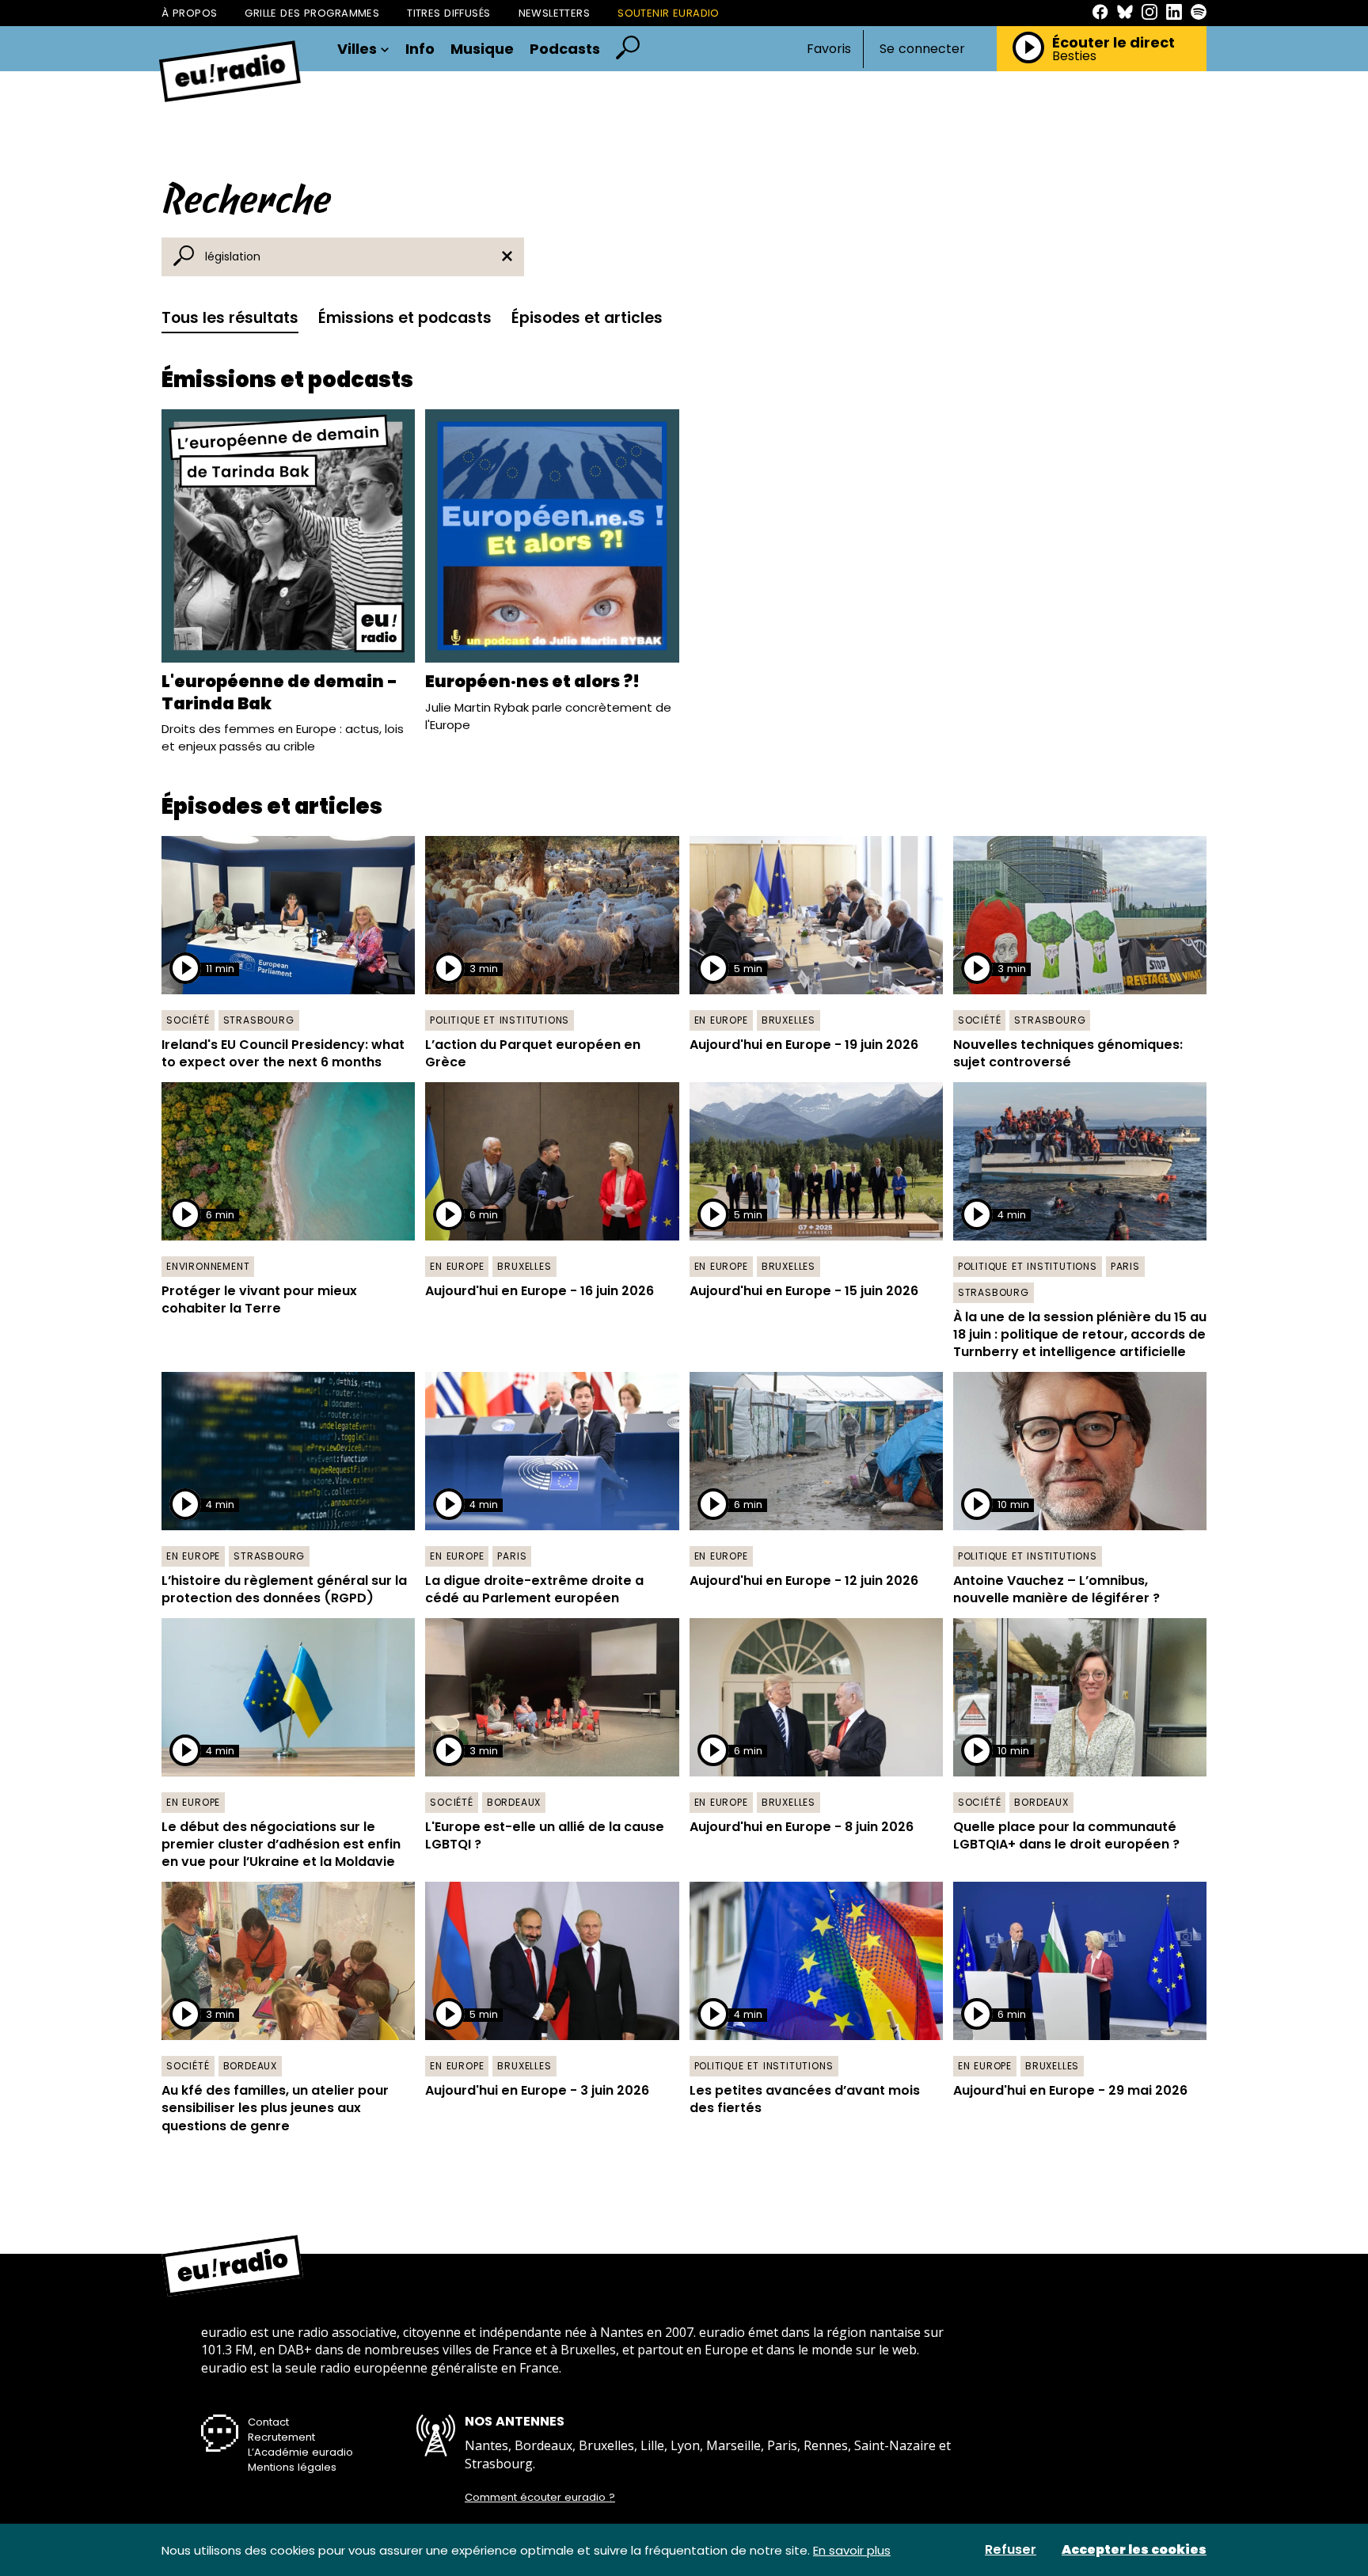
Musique (482, 49)
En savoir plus (852, 2550)
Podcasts (565, 49)
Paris (1125, 1266)
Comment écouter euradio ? (540, 2498)
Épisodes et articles (587, 318)
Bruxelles (788, 1020)
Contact (268, 2422)
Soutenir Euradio (669, 13)
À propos (189, 13)
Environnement (208, 1266)
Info (420, 49)
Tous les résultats (230, 318)
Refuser (1011, 2550)
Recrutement (281, 2437)
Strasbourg (259, 1020)
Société (188, 1020)
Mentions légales (292, 2467)
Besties (1074, 56)
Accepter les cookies (1134, 2550)
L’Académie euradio (300, 2452)
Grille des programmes (312, 13)
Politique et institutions (500, 1020)
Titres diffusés (448, 13)
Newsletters (555, 13)
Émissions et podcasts (405, 318)
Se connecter (922, 49)
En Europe (721, 1020)
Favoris (829, 49)
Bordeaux (514, 1802)
